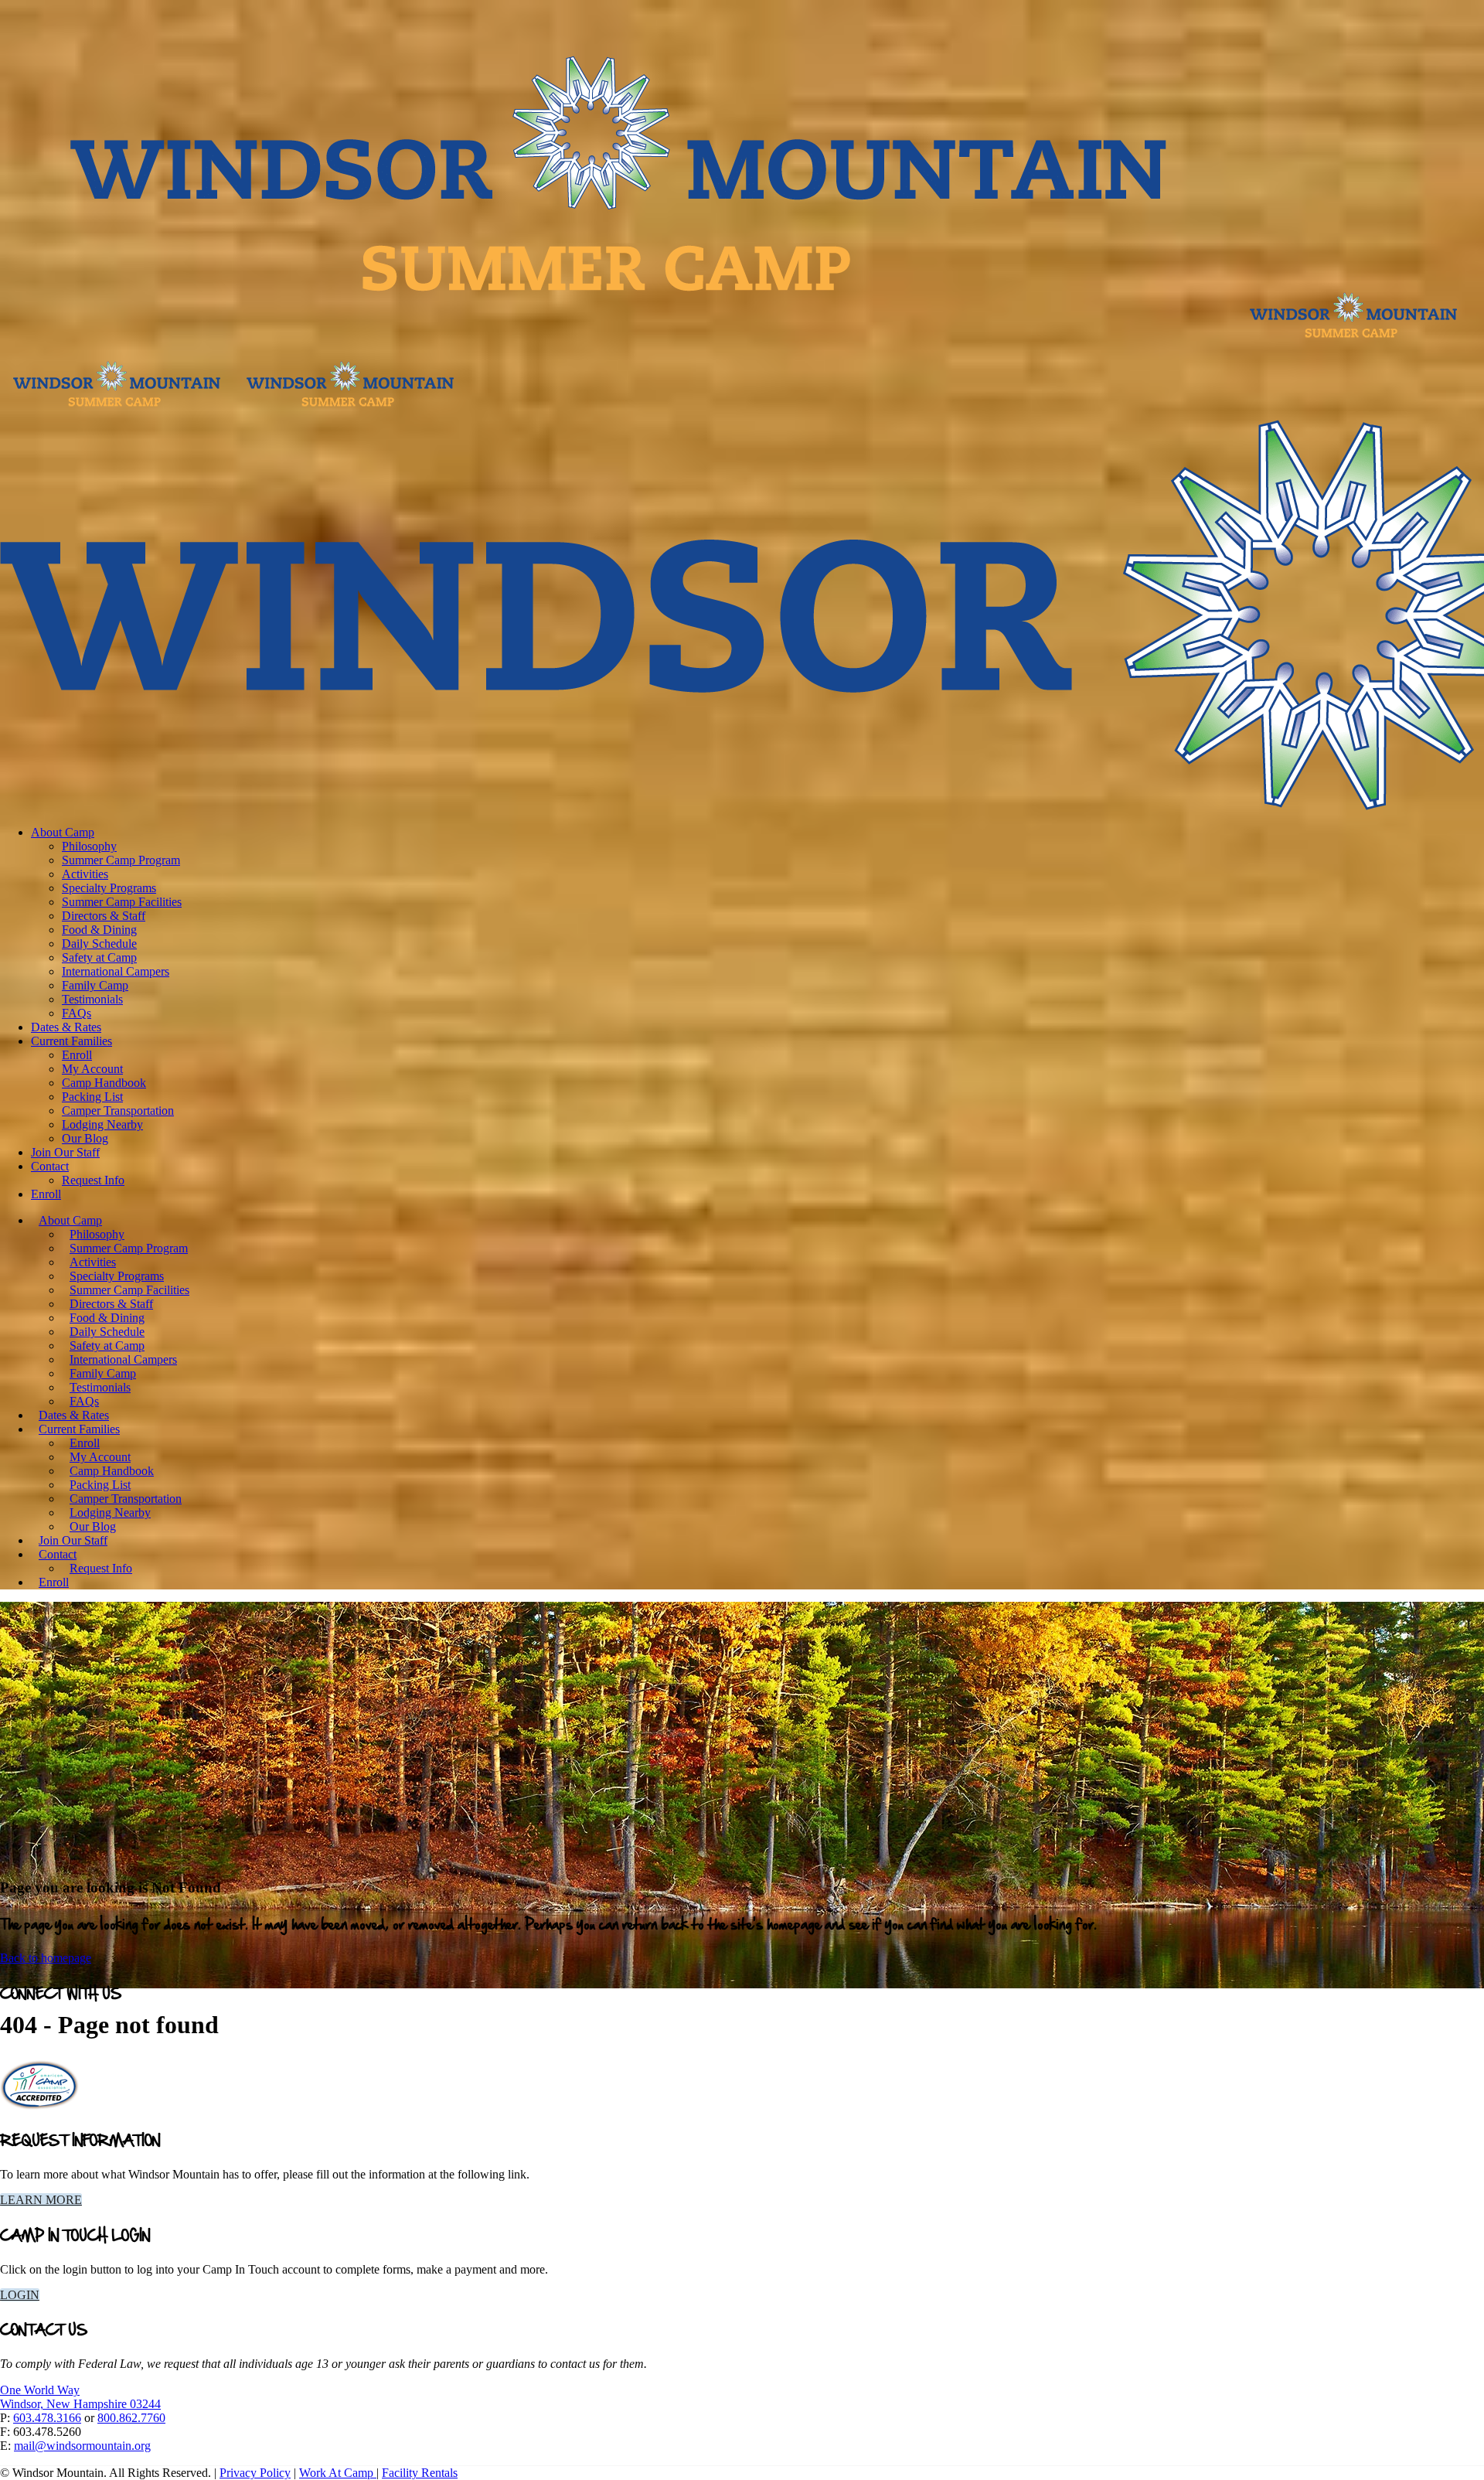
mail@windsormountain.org (82, 2446)
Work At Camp (338, 2473)
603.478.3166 (47, 2418)
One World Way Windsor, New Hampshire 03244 (80, 2397)
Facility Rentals (420, 2473)
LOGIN (20, 2295)
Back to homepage (46, 1958)
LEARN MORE (41, 2200)
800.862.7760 (131, 2418)
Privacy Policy (255, 2473)
